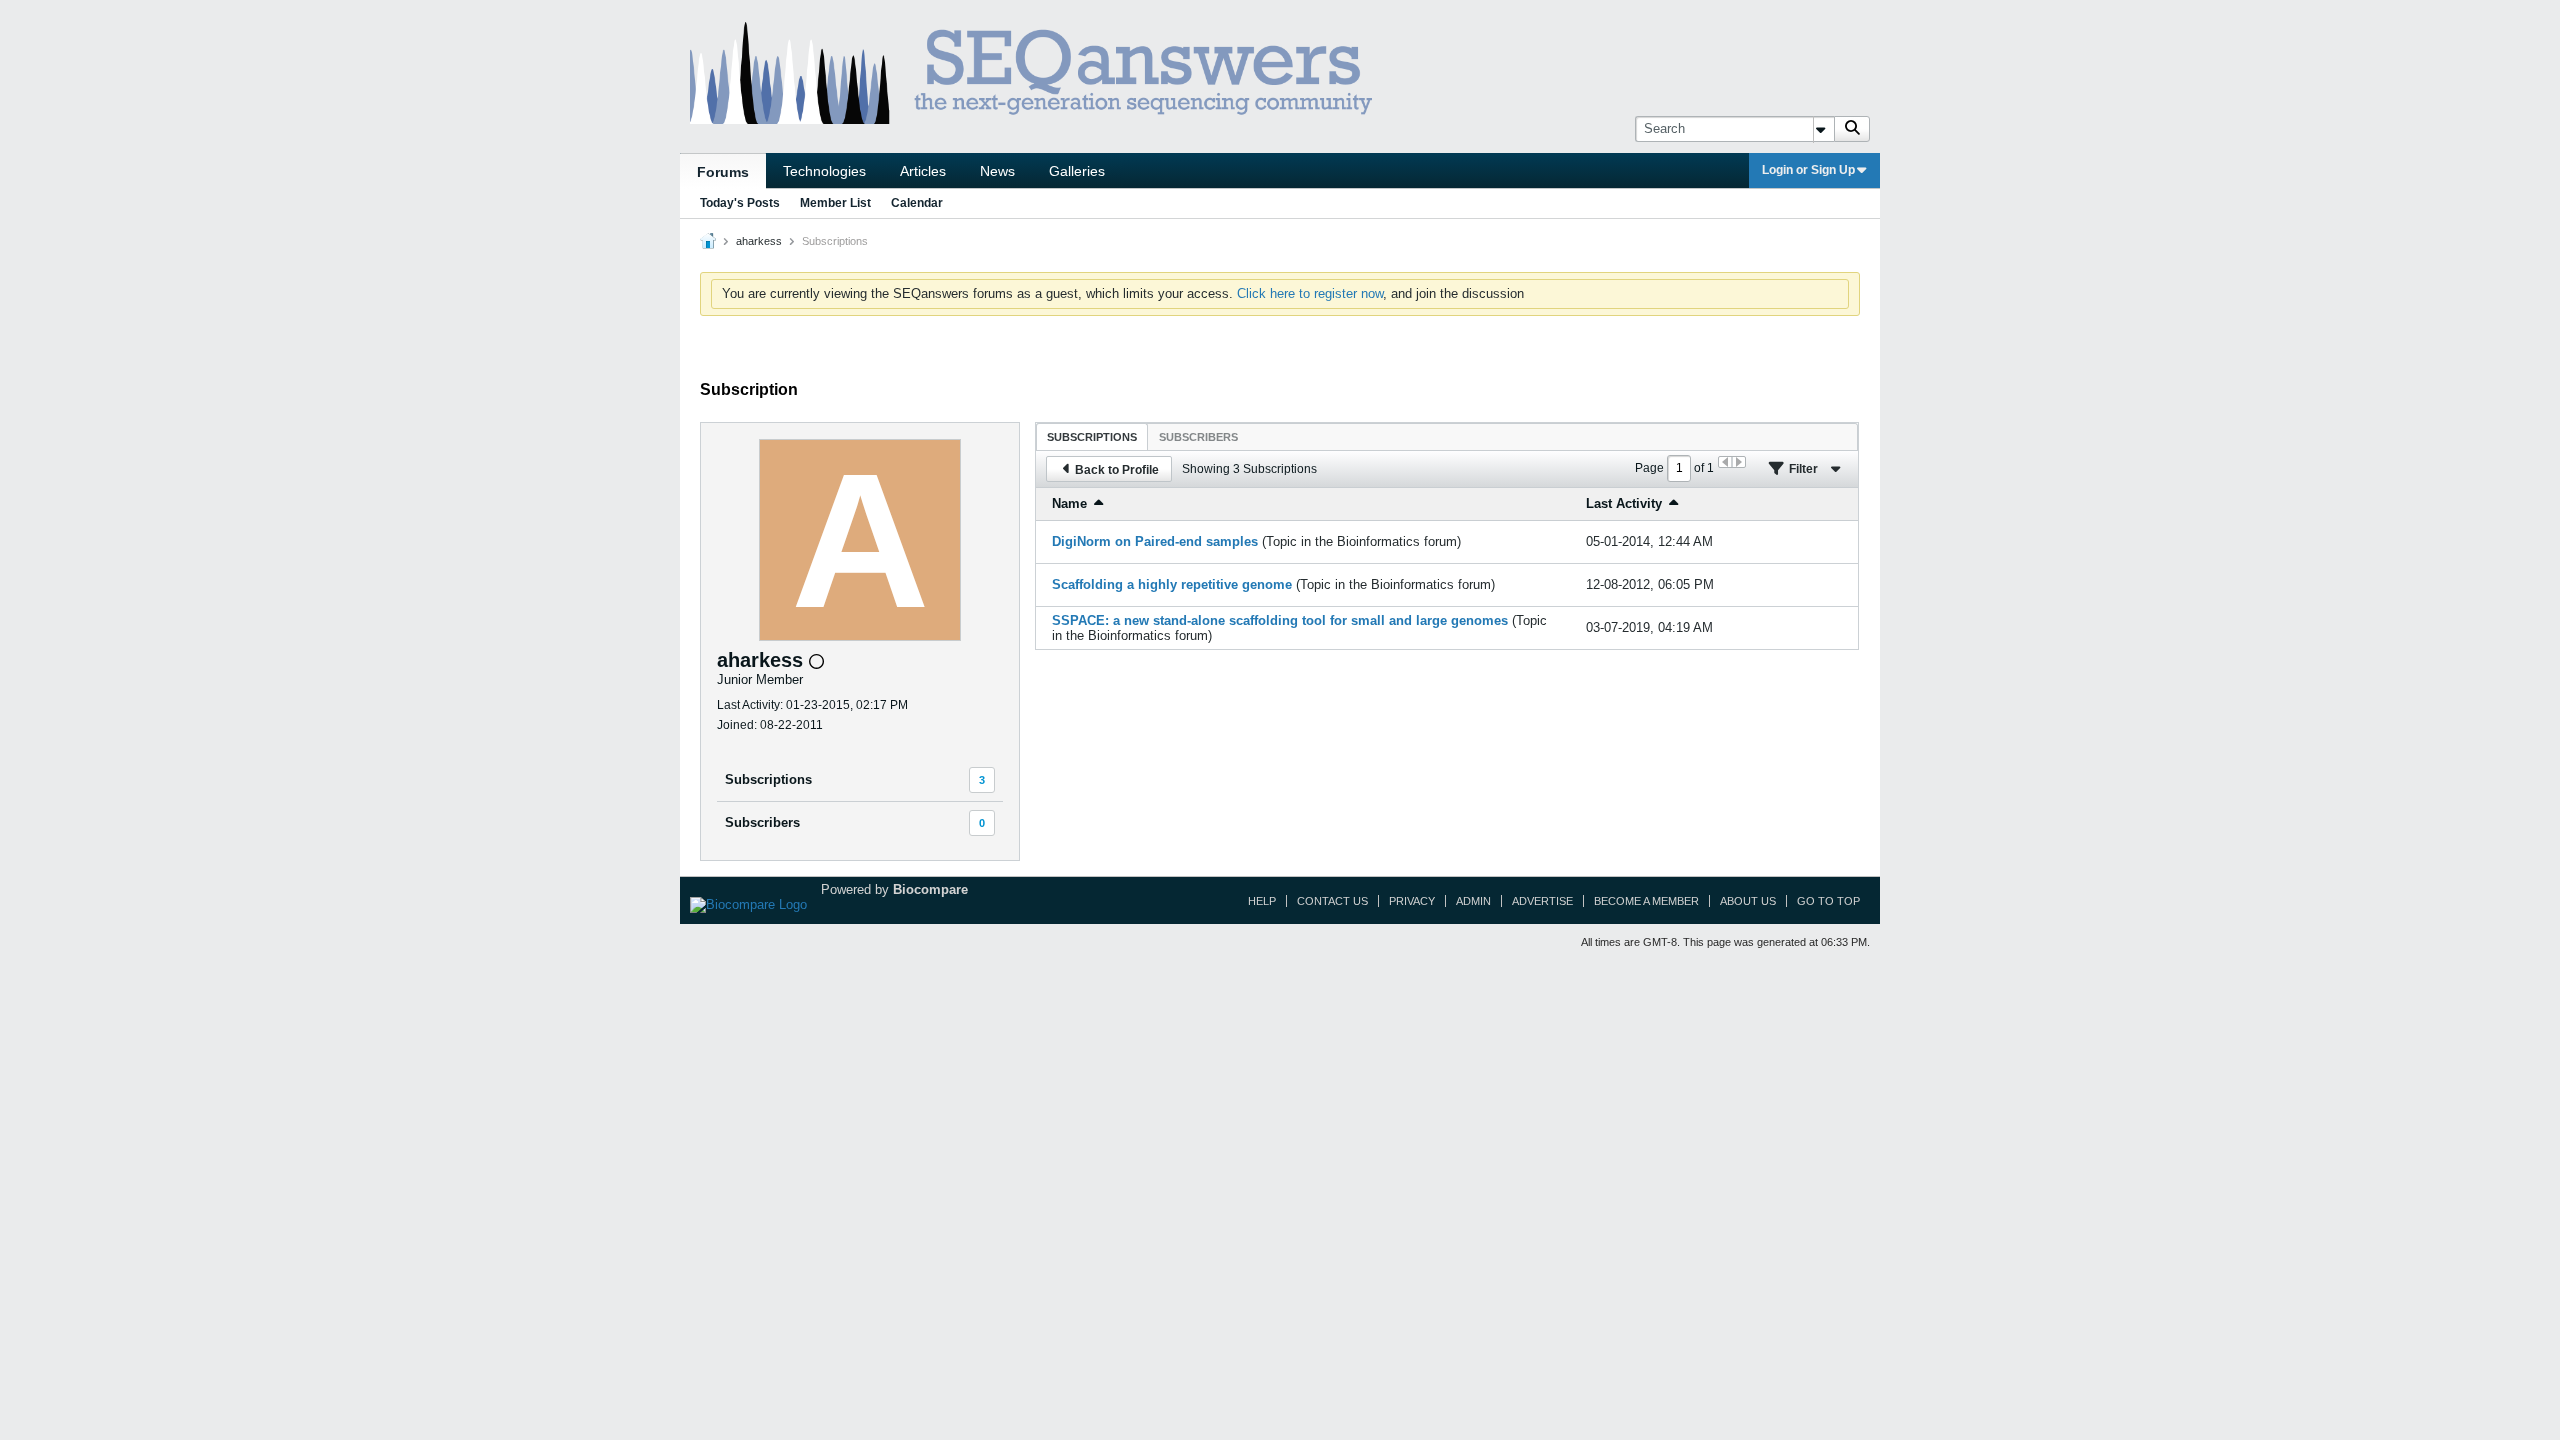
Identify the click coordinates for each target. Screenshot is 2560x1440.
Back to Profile (1117, 470)
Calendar (917, 203)
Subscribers (762, 822)
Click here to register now (1310, 293)
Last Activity (1624, 503)
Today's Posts (740, 203)
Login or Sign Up (1808, 170)
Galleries (1077, 171)
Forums (723, 172)
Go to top (1828, 901)
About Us (1748, 901)
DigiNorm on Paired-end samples (1155, 541)
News (997, 171)
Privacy (1412, 901)
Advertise (1542, 901)
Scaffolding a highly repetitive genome (1172, 584)
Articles (923, 171)
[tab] (1092, 436)
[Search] (1852, 129)
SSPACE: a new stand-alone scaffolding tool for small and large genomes (1280, 620)
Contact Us (1332, 901)
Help (1262, 901)
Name (1069, 503)
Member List (835, 203)
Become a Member (1646, 901)
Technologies (824, 171)
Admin (1473, 901)
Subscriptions (768, 779)
